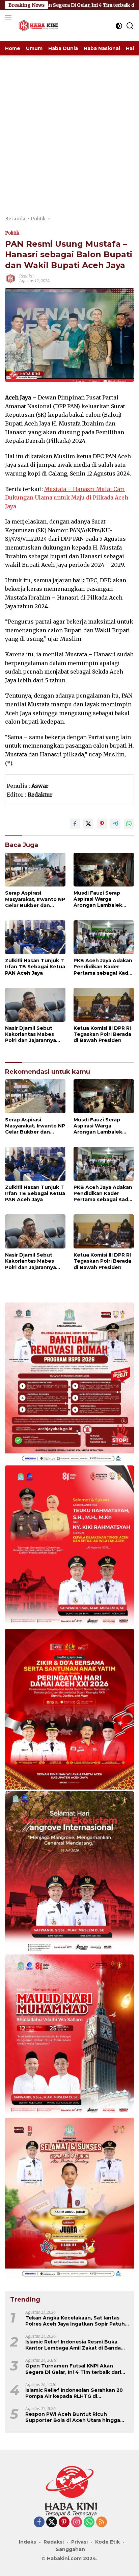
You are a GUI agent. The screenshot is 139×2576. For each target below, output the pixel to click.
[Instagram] (77, 2522)
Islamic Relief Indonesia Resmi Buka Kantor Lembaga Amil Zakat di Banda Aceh (73, 2345)
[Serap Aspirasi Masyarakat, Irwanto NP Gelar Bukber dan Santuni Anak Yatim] (35, 870)
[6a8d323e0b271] (69, 2036)
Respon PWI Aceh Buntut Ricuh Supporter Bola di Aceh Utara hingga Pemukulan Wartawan (73, 2417)
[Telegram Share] (115, 824)
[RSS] (102, 2522)
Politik (12, 233)
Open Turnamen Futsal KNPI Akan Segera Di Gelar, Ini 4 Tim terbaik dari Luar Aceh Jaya (73, 2369)
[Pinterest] (64, 2522)
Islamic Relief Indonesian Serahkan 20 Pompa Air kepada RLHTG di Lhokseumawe (74, 2393)
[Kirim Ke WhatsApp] (129, 824)
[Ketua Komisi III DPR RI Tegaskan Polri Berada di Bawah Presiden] (104, 1005)
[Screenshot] (69, 1710)
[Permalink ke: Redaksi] (10, 278)
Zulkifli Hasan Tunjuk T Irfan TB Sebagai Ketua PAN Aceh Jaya (35, 967)
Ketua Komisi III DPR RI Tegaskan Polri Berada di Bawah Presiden (102, 1034)
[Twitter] (52, 2522)
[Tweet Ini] (88, 824)
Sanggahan (70, 2549)
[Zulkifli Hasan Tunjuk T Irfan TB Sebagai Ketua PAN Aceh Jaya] (35, 937)
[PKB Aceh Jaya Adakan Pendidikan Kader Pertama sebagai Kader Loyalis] (104, 937)
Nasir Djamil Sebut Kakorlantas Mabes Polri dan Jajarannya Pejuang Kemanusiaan (34, 1034)
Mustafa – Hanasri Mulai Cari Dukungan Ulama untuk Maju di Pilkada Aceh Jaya (67, 498)
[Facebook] (39, 2522)
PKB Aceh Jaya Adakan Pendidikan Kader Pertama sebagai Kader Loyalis (104, 967)
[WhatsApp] (89, 2522)
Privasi (79, 2542)
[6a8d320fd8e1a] (69, 2199)
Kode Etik (107, 2542)
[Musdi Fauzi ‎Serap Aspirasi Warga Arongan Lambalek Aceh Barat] (104, 870)
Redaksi (26, 276)
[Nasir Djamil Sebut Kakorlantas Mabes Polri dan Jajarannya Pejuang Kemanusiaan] (35, 1005)
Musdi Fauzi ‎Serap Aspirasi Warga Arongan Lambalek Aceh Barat (98, 899)
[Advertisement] (69, 128)
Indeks (27, 2542)
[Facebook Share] (75, 824)
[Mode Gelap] (119, 26)
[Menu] (10, 18)
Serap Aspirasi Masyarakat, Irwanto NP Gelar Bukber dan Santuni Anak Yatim (35, 899)
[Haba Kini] (37, 26)
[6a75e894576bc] (69, 1384)
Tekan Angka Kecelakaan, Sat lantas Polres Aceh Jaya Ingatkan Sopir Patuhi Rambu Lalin (76, 2321)
